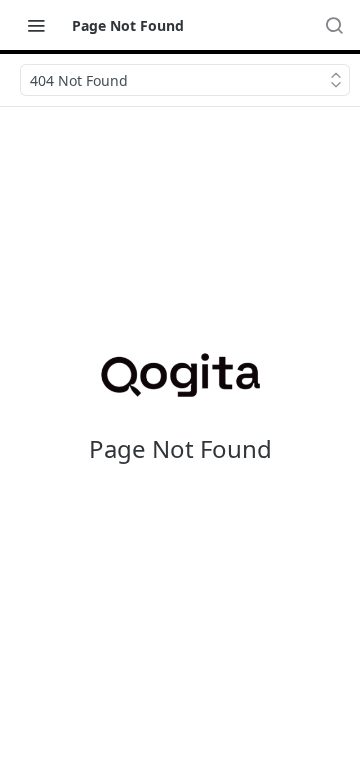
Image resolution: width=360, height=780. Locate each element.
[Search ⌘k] (334, 25)
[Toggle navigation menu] (36, 25)
